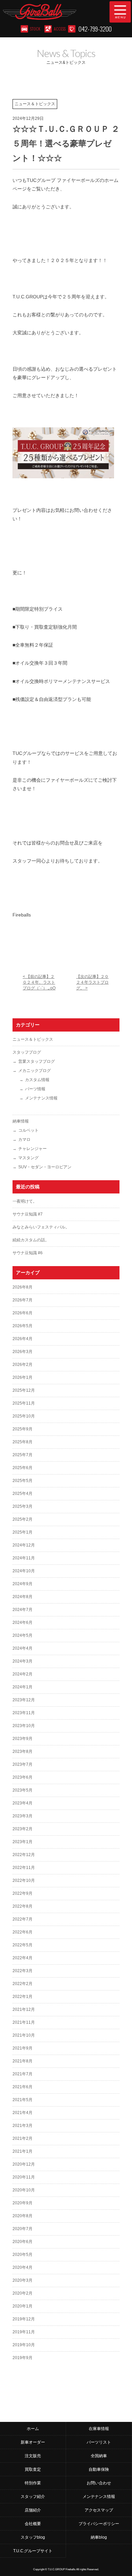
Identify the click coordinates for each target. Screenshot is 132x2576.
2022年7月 (23, 1919)
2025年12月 (24, 1390)
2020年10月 (24, 2190)
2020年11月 (24, 2177)
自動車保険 (99, 2469)
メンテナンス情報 (41, 1098)
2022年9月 (23, 1893)
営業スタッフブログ (37, 1061)
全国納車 (99, 2456)
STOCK (35, 29)
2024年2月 (23, 1674)
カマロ (24, 1139)
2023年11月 (24, 1713)
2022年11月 (24, 1868)
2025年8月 (23, 1442)
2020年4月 (23, 2267)
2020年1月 (23, 2306)
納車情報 (21, 1121)
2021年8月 (23, 2061)
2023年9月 (23, 1739)
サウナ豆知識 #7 (28, 1214)
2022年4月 (23, 1958)
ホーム (33, 2429)
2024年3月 (23, 1661)
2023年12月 (24, 1700)
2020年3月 (23, 2280)
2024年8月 (23, 1597)
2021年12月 (24, 2009)
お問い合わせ (99, 2483)
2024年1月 (23, 1687)
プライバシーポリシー (99, 2524)
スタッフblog (33, 2537)
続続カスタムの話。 (31, 1240)
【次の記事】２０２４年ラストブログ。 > (92, 982)
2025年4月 (23, 1494)
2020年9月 (23, 2203)
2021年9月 (23, 2048)
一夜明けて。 (25, 1201)
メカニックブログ (35, 1071)
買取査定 (33, 2469)
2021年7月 (23, 2074)
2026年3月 (23, 1352)
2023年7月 (23, 1764)
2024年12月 (24, 1545)
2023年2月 (23, 1829)
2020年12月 (24, 2164)
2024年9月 (23, 1584)
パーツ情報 (35, 1089)
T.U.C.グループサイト (33, 2551)
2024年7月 (23, 1610)
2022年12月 (24, 1855)
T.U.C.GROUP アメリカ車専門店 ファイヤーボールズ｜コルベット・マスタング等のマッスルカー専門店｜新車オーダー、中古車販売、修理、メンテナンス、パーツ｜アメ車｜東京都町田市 (51, 12)
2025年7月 (23, 1455)
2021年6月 (23, 2087)
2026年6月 (23, 1313)
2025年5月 (23, 1481)
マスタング (28, 1158)
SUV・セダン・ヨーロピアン (45, 1167)
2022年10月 (24, 1880)
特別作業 (33, 2483)
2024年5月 (23, 1635)
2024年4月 (23, 1648)
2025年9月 (23, 1429)
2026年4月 (23, 1339)
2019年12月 (24, 2319)
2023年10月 (24, 1726)
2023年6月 (23, 1777)
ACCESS (59, 29)
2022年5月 (23, 1945)
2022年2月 (23, 1984)
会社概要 (33, 2524)
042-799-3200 (95, 29)
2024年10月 (24, 1571)
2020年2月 (23, 2293)
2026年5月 (23, 1326)
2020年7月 (23, 2229)
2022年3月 (23, 1971)
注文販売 (33, 2456)
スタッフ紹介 (33, 2497)
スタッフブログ (27, 1052)
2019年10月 (24, 2345)
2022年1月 (23, 1997)
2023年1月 (23, 1842)
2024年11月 (24, 1558)
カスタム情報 (37, 1080)
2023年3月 (23, 1816)
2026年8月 (23, 1287)
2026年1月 (23, 1377)
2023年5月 (23, 1790)
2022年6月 (23, 1932)
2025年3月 (23, 1506)
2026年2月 (23, 1365)
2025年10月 (24, 1416)
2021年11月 (24, 2022)
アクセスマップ (99, 2510)
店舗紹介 (33, 2510)
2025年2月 (23, 1519)
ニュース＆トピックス (33, 1039)
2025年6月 (23, 1468)
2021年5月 (23, 2100)
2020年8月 (23, 2216)
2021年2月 (23, 2138)
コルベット (28, 1130)
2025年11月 (24, 1403)
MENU (120, 12)
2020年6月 (23, 2242)
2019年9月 (23, 2358)
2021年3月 (23, 2126)
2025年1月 (23, 1532)
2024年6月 (23, 1623)
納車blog (99, 2537)
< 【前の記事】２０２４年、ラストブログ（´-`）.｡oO (39, 982)
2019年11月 (24, 2332)
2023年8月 (23, 1752)
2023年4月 (23, 1803)
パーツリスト (99, 2442)
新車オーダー (33, 2442)
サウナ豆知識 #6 (28, 1253)
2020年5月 (23, 2255)
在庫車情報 (99, 2429)
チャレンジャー (32, 1149)
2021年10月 (24, 2035)
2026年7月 (23, 1300)
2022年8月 (23, 1906)
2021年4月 (23, 2113)
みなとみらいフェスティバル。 (41, 1227)
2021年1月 (23, 2151)
